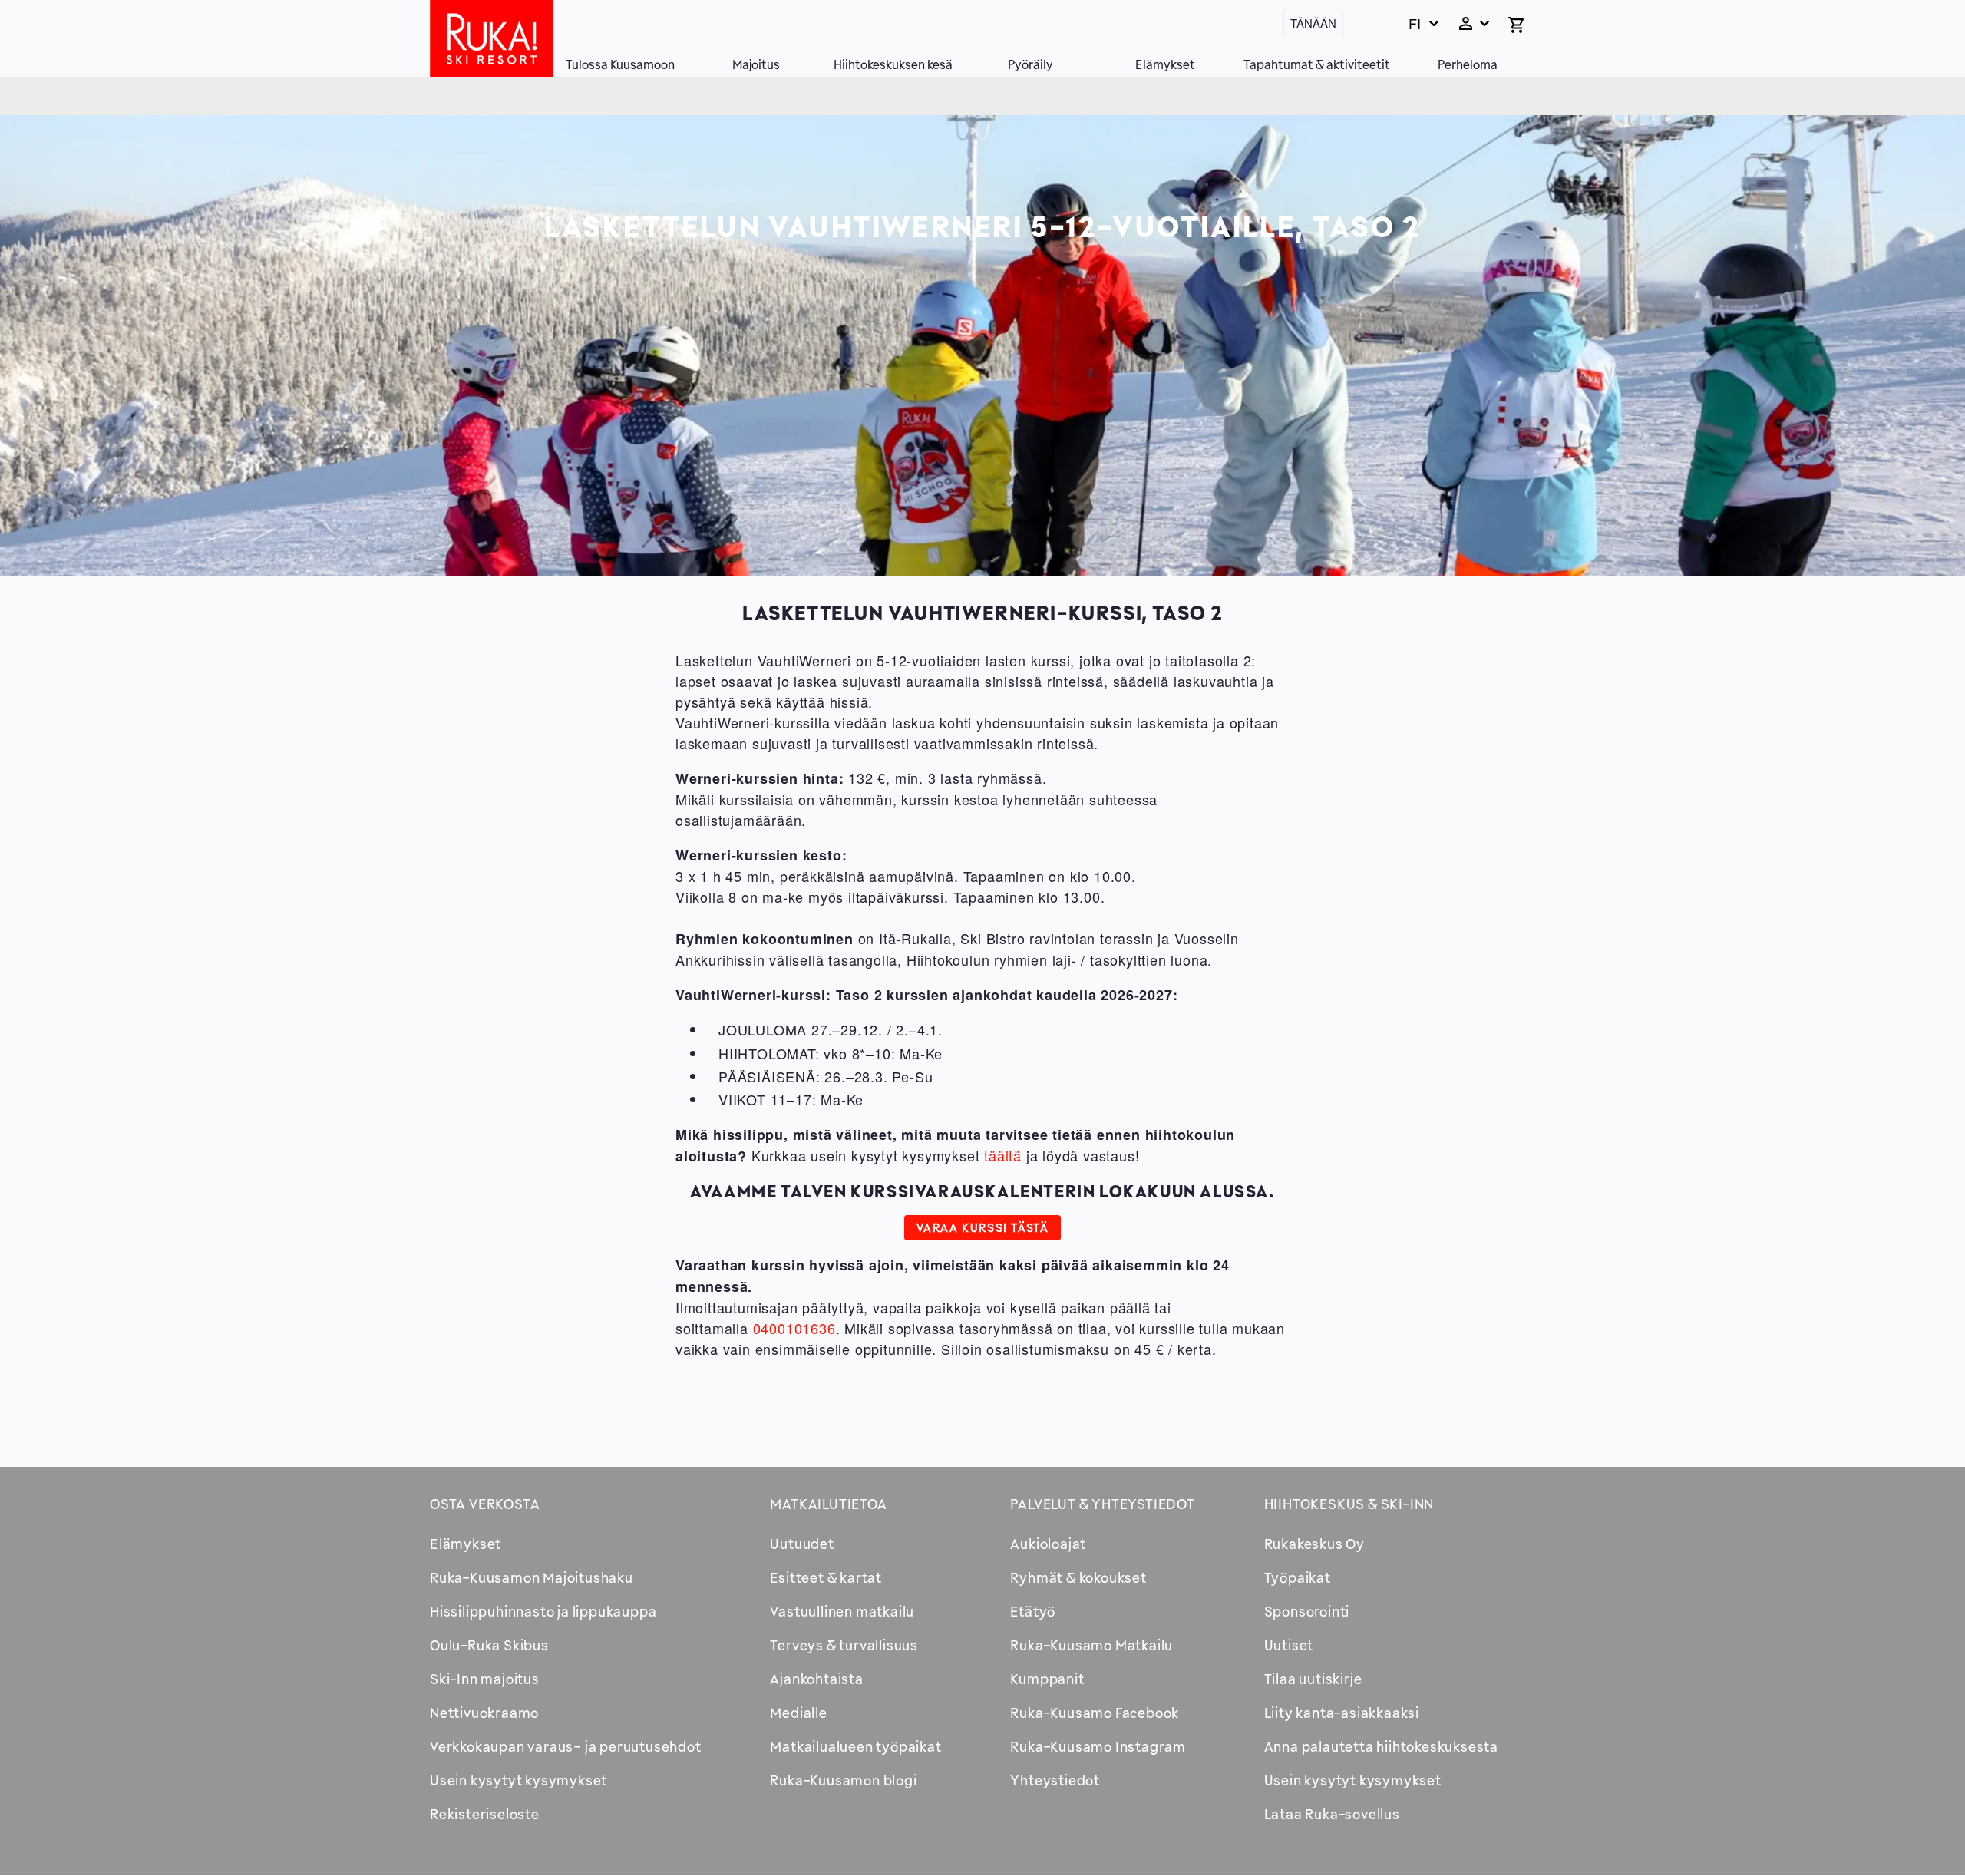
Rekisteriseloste (485, 1814)
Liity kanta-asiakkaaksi (1342, 1713)
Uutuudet (802, 1544)
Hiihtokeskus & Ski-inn (1349, 1504)
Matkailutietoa (828, 1504)
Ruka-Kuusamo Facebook (1095, 1713)
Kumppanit (1047, 1679)
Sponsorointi (1307, 1611)
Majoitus (756, 64)
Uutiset (1289, 1645)
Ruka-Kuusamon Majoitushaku (532, 1577)
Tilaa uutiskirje (1313, 1679)
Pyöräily (1030, 64)
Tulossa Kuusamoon (620, 64)
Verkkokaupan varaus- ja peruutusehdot (566, 1746)
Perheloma (1468, 64)
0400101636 (794, 1328)
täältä (1003, 1155)
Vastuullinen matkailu (842, 1611)
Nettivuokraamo (484, 1713)
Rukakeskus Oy (1314, 1544)
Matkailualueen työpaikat (855, 1746)
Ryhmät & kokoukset (1078, 1577)
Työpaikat (1298, 1577)
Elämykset (1165, 64)
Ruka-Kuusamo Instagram (1098, 1746)
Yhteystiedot (1055, 1780)
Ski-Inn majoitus (485, 1679)
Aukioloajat (1048, 1544)
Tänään (1313, 23)
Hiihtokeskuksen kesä (893, 64)
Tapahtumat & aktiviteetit (1317, 64)
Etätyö (1033, 1611)
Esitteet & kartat (826, 1577)
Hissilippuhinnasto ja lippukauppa (543, 1611)
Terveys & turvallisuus (844, 1645)
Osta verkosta (485, 1504)
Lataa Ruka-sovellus (1332, 1814)
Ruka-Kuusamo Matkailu (1091, 1645)
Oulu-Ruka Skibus (489, 1645)
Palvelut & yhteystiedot (1102, 1504)
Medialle (798, 1713)
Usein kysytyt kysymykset (518, 1780)
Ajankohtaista (816, 1679)
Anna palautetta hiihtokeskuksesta (1381, 1746)
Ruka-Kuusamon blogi (843, 1780)
